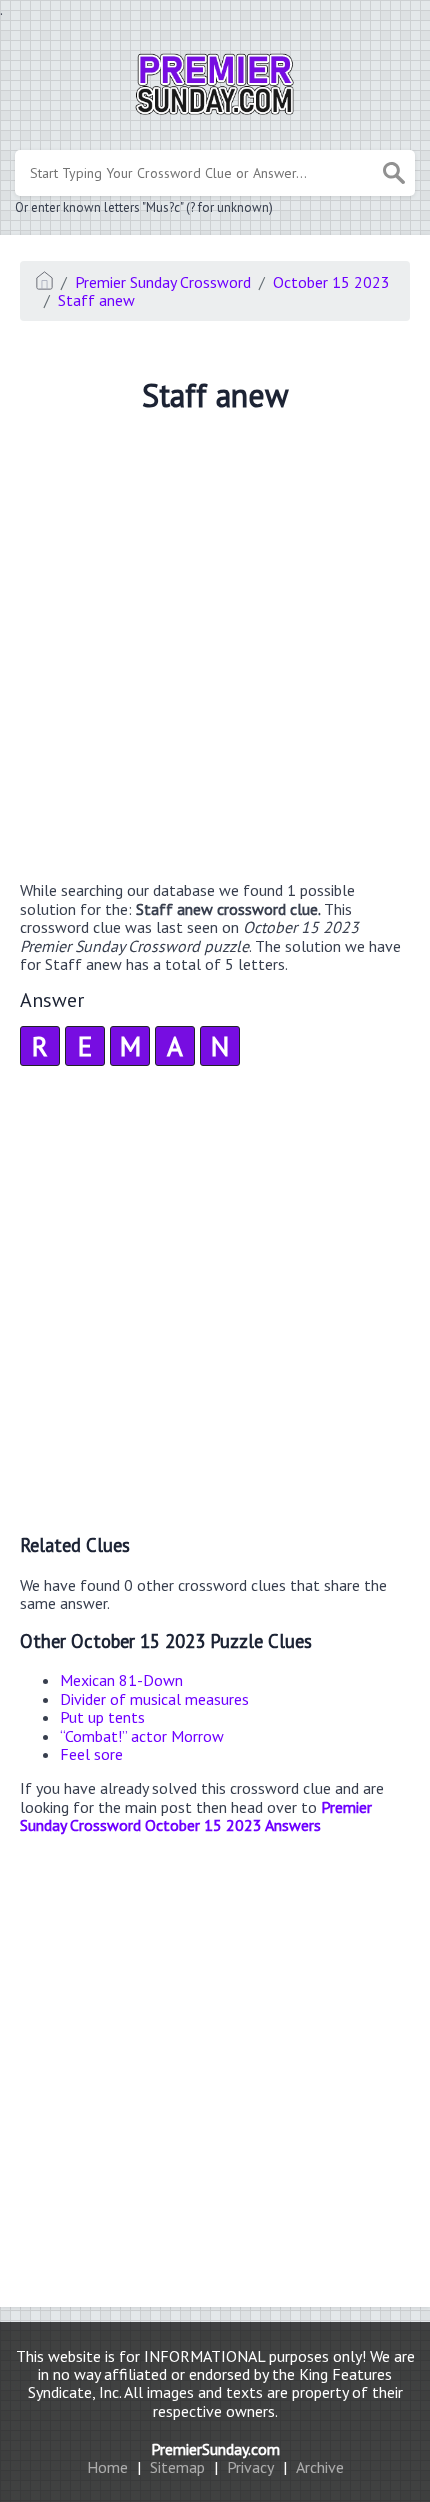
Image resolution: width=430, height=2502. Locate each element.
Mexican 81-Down (121, 1680)
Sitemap (177, 2467)
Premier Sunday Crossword (163, 282)
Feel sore (91, 1754)
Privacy (250, 2467)
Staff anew (96, 300)
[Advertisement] (215, 650)
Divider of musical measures (154, 1699)
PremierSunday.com (215, 2449)
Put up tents (102, 1717)
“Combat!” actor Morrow (142, 1736)
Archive (320, 2467)
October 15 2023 (331, 282)
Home (107, 2467)
